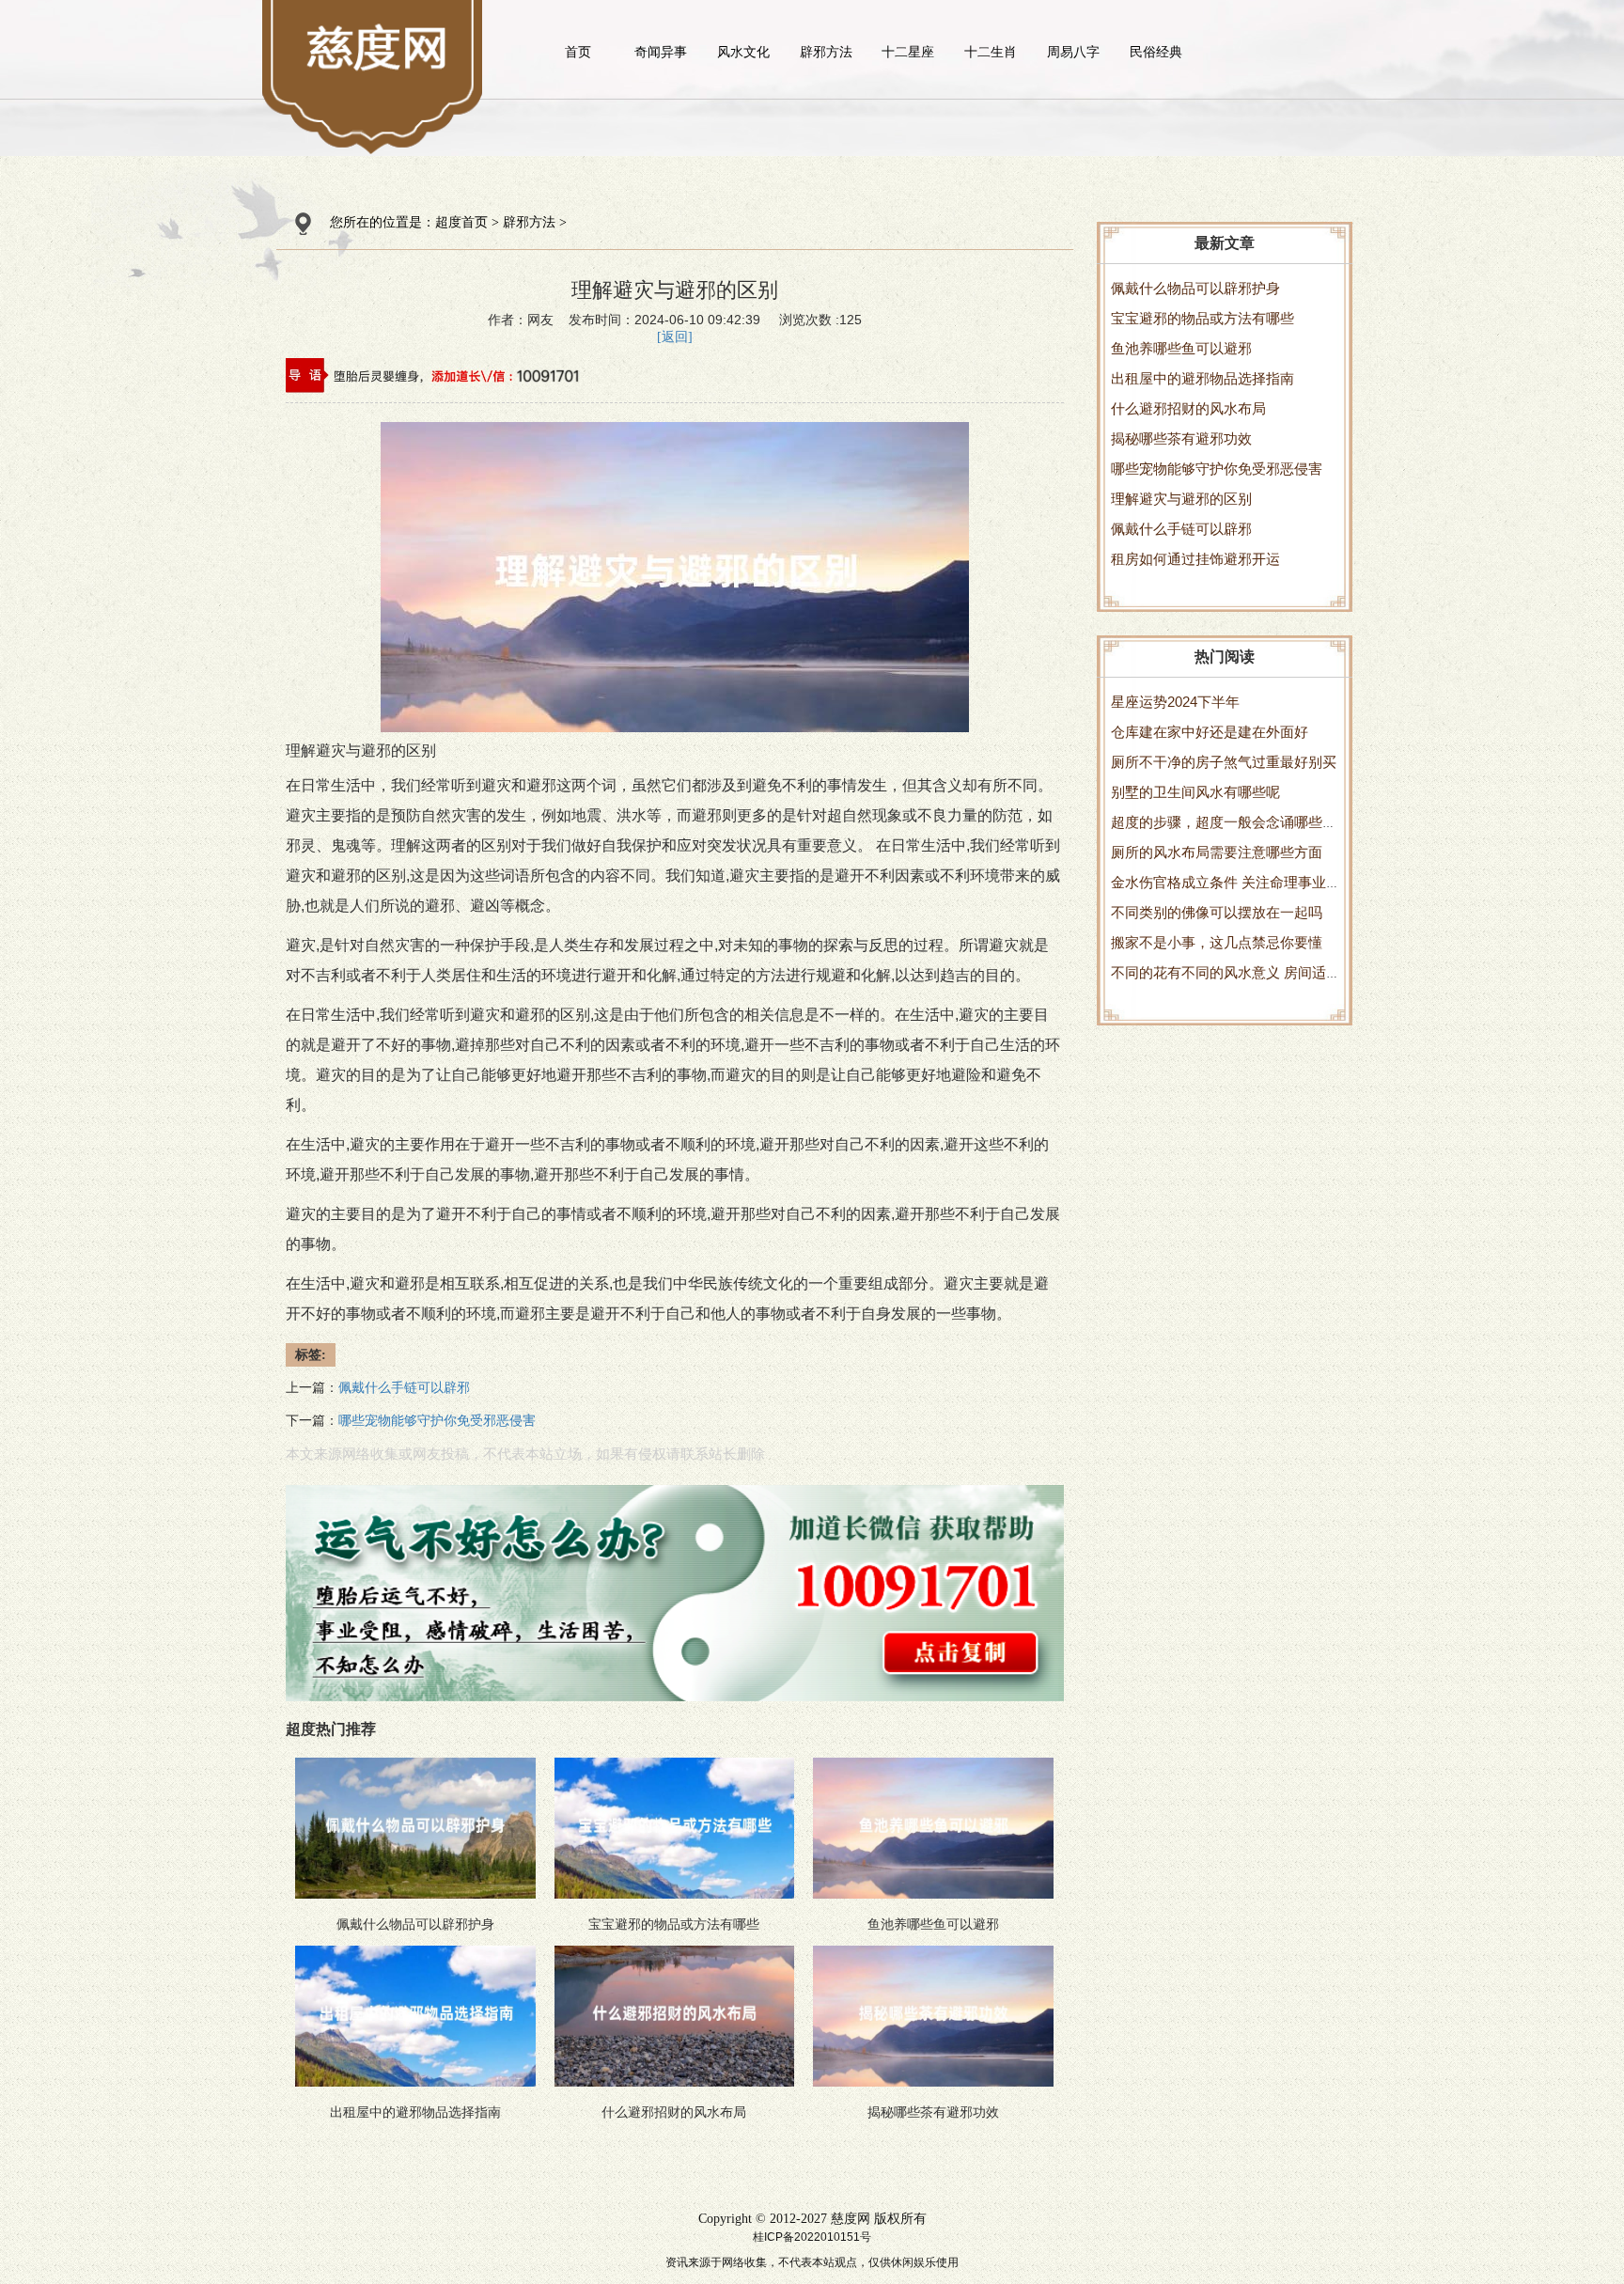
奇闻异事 (661, 52)
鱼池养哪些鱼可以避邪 (1181, 348)
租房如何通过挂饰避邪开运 (1195, 559)
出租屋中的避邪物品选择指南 (1202, 378)
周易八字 (1073, 52)
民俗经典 (1156, 52)
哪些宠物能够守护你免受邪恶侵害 (1217, 469)
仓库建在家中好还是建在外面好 (1210, 732)
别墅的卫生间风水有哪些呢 (1195, 792)
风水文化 (743, 52)
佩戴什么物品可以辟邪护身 (1195, 288)
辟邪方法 (826, 52)
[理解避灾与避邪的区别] (378, 47)
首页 (578, 52)
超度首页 (461, 222)
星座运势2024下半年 (1175, 702)
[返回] (675, 337)
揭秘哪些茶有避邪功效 (1181, 438)
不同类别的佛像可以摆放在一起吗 (1217, 912)
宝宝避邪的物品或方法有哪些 (1202, 318)
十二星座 (908, 52)
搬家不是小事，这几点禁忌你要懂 (1217, 942)
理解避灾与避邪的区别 (1181, 499)
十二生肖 (991, 52)
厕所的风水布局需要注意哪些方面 (1217, 852)
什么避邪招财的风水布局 (1188, 408)
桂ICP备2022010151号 (812, 2237)
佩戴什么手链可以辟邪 (1181, 529)
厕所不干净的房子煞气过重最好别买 (1224, 762)
